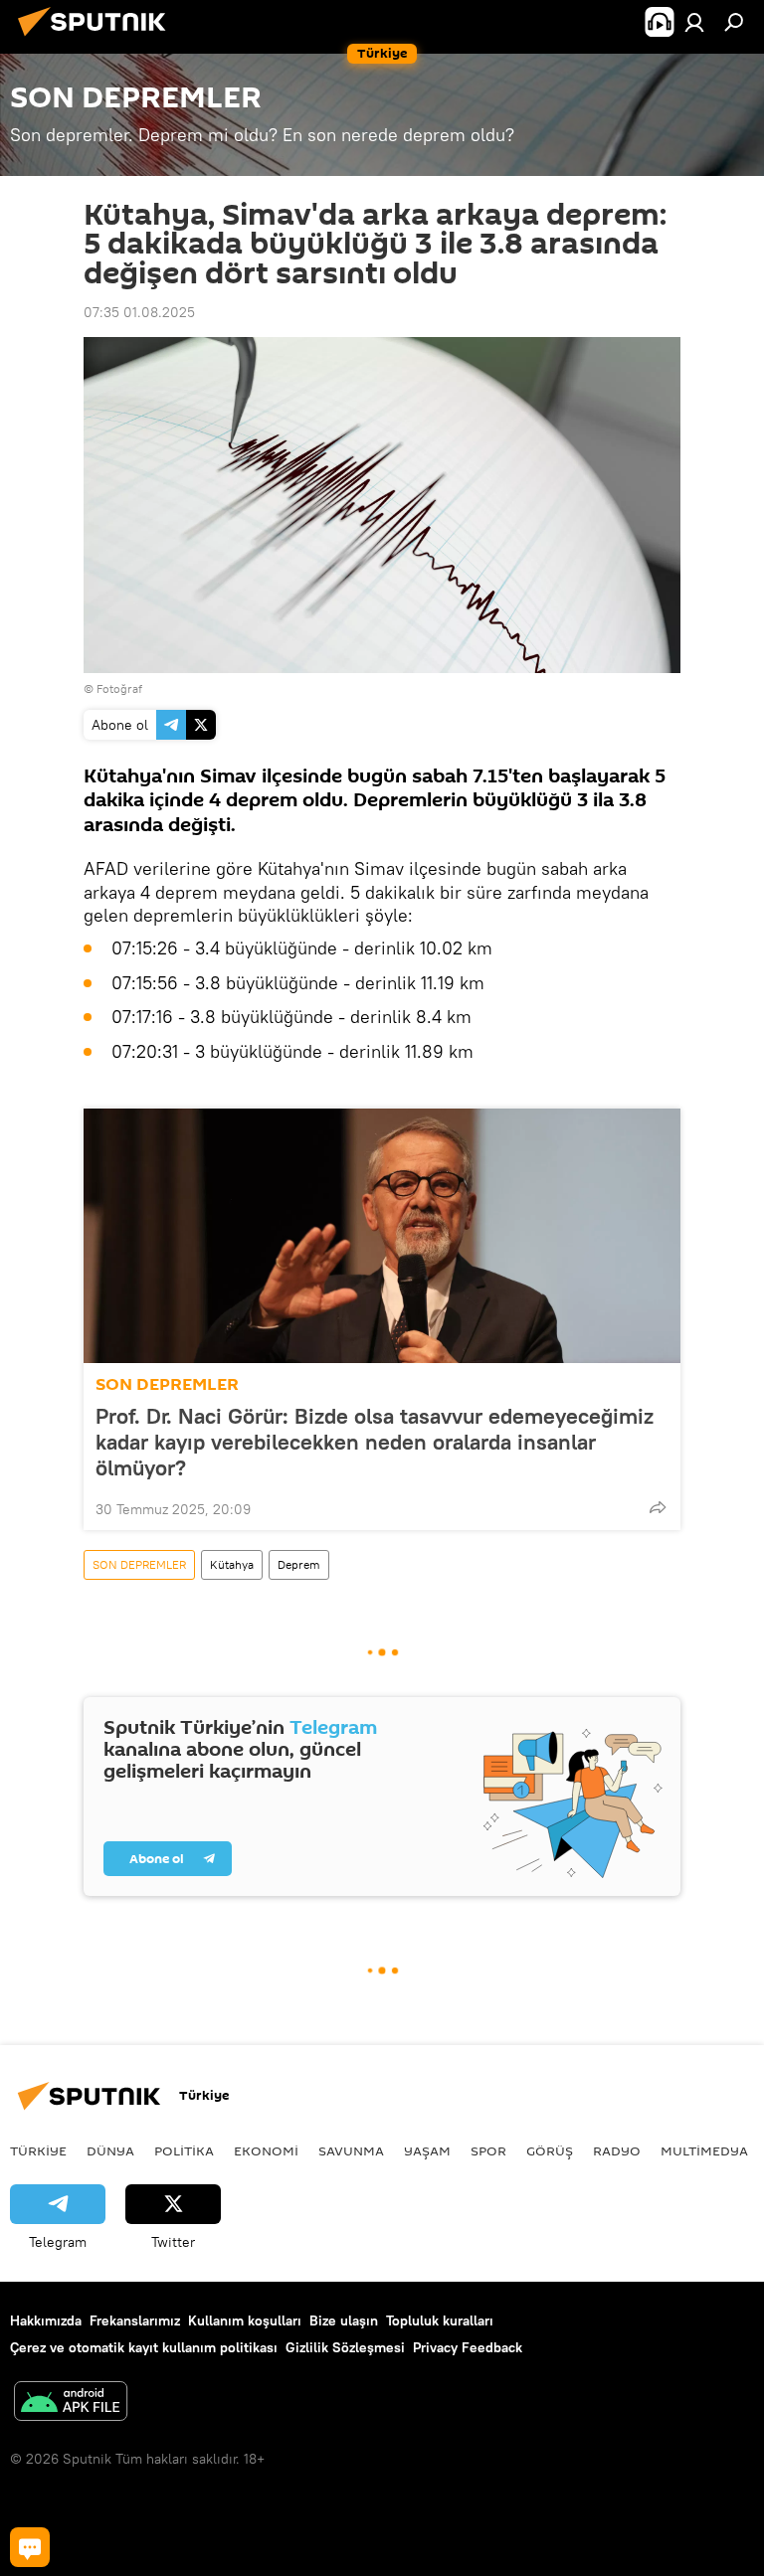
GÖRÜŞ (550, 2150)
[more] (658, 1507)
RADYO (617, 2150)
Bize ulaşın (344, 2320)
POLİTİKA (184, 2150)
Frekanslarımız (135, 2320)
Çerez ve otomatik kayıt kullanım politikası (144, 2347)
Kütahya (232, 1564)
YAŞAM (427, 2150)
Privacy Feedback (468, 2347)
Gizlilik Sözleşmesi (345, 2347)
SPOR (488, 2150)
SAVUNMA (351, 2150)
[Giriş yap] (694, 22)
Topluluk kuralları (440, 2320)
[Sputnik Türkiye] (97, 39)
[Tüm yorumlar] (30, 2547)
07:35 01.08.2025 (139, 312)
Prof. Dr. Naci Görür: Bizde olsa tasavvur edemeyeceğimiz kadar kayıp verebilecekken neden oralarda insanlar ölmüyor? (375, 1442)
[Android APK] (71, 2404)
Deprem (299, 1564)
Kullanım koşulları (245, 2320)
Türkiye (38, 2150)
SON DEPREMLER (167, 1384)
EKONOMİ (266, 2150)
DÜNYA (110, 2150)
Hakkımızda (46, 2320)
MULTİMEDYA (704, 2150)
